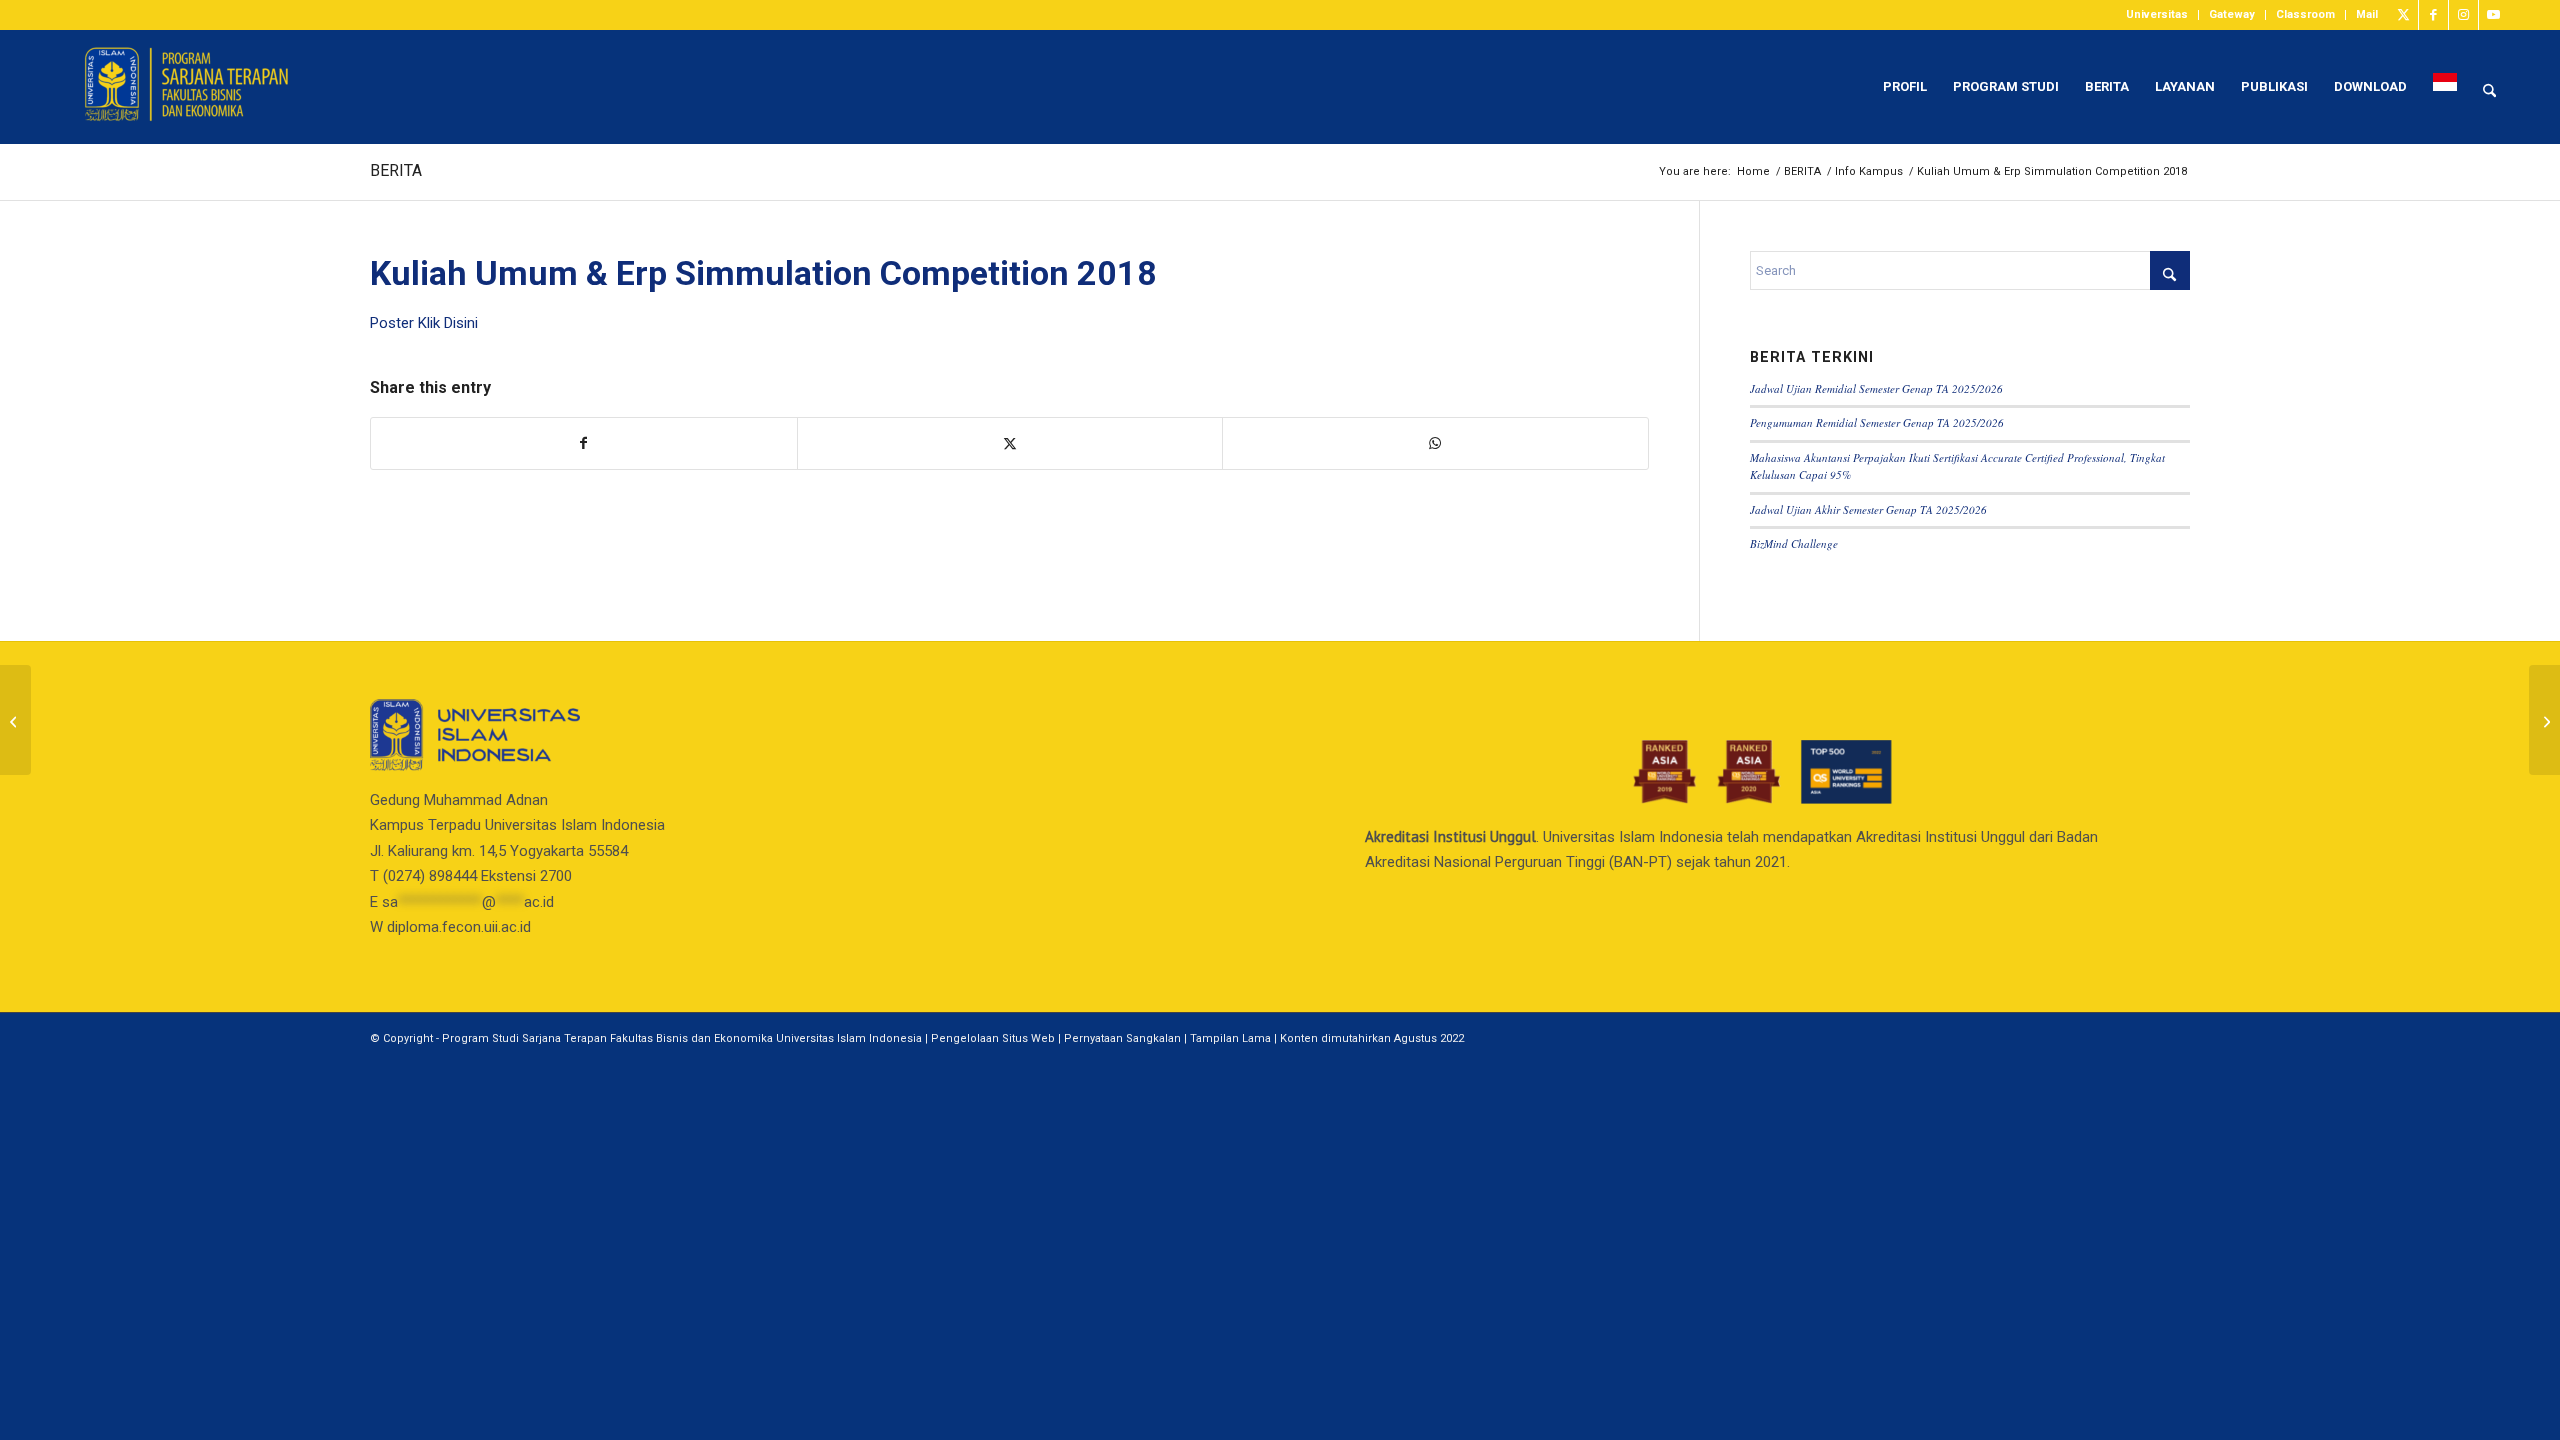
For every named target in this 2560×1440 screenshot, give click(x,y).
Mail (2367, 14)
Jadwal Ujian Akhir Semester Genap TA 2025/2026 (1868, 509)
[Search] (2489, 87)
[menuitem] (2157, 15)
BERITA (396, 170)
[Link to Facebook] (2433, 15)
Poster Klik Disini (424, 323)
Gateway (2232, 14)
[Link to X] (2403, 15)
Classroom (2305, 14)
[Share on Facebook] (584, 443)
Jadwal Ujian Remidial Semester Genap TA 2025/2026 (1876, 388)
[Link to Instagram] (2463, 15)
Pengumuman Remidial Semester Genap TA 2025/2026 (1877, 422)
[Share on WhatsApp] (1435, 443)
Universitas (2157, 14)
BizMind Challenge (1794, 543)
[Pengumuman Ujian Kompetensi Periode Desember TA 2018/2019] (15, 720)
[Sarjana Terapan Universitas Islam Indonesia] (201, 87)
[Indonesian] (2445, 87)
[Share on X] (1010, 443)
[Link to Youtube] (2494, 15)
